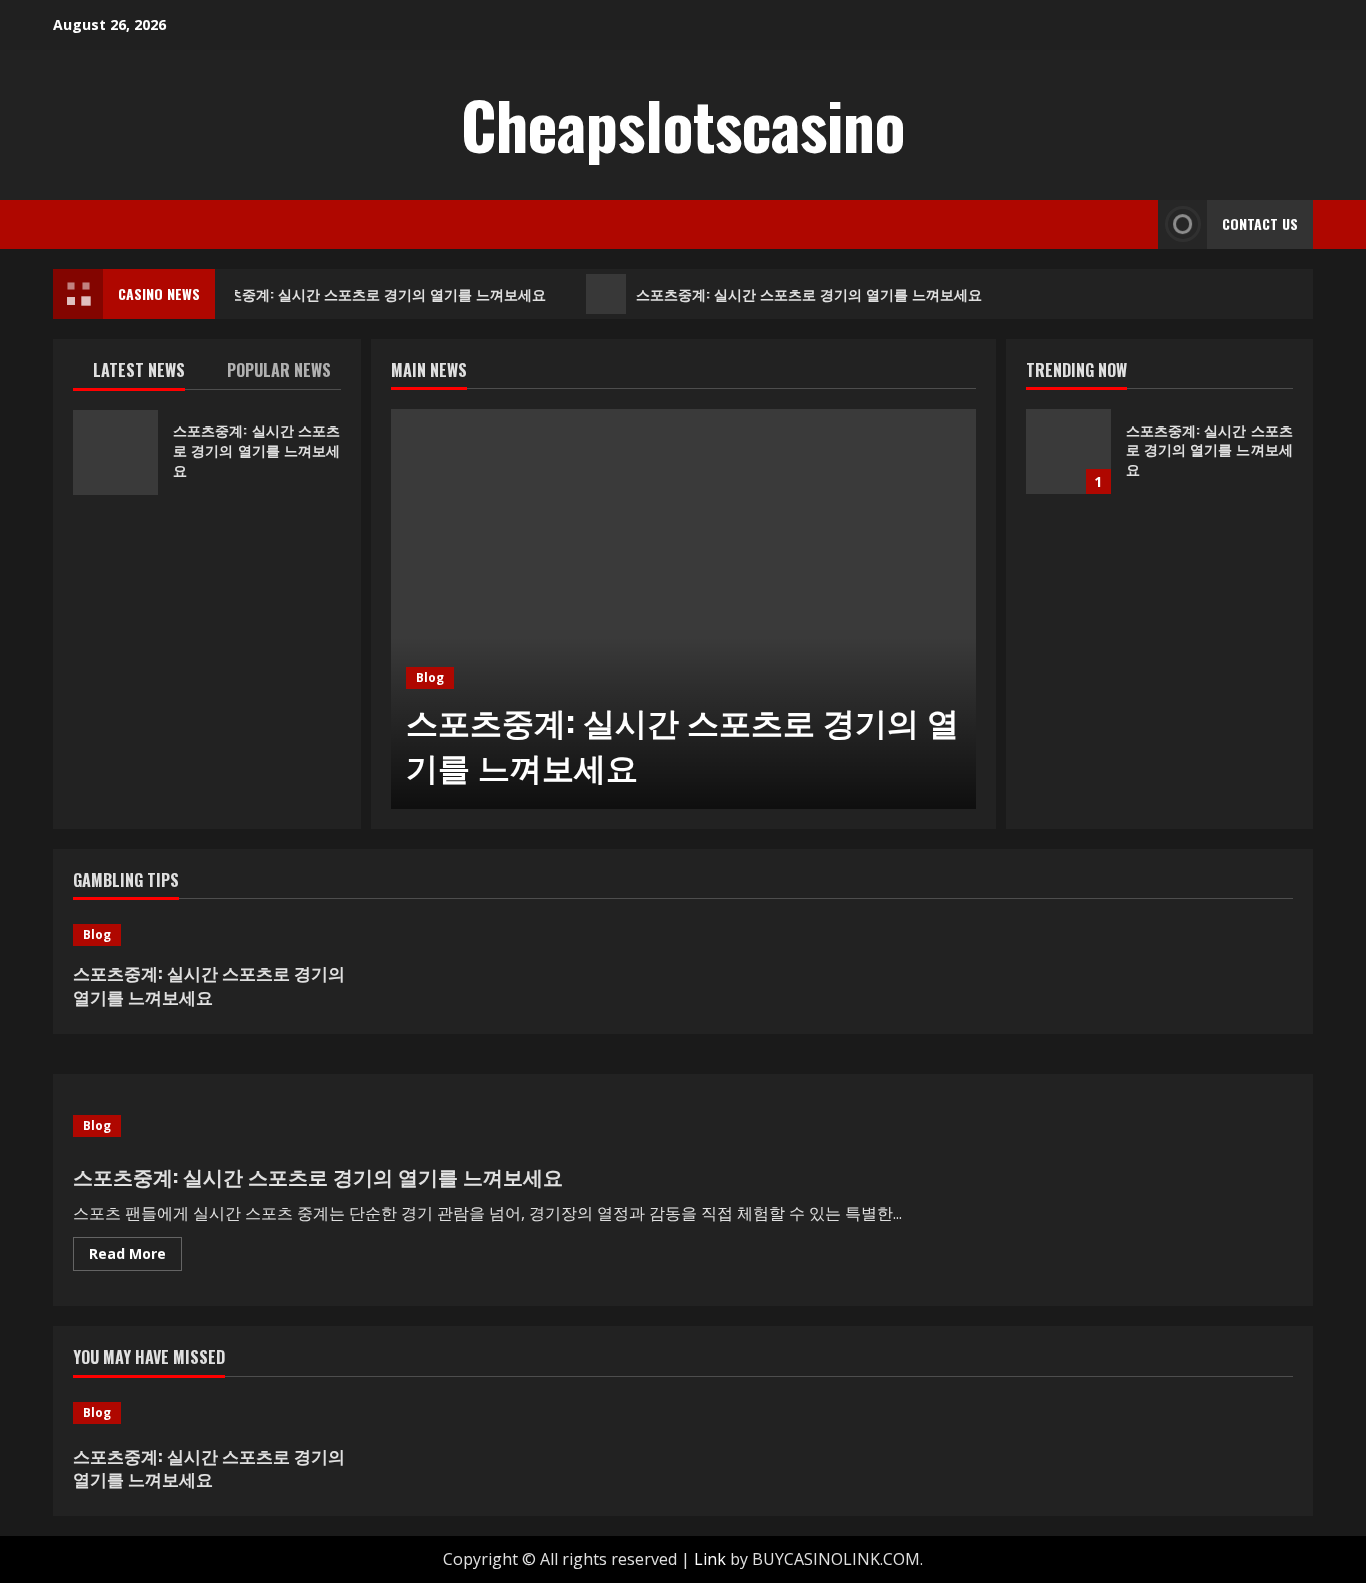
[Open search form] (1137, 224)
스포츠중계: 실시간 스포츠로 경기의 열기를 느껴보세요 (369, 293)
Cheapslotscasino (683, 124)
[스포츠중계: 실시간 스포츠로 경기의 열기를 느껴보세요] (683, 609)
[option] (683, 609)
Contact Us (1260, 223)
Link (710, 1559)
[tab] (140, 374)
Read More (135, 1257)
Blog (430, 677)
